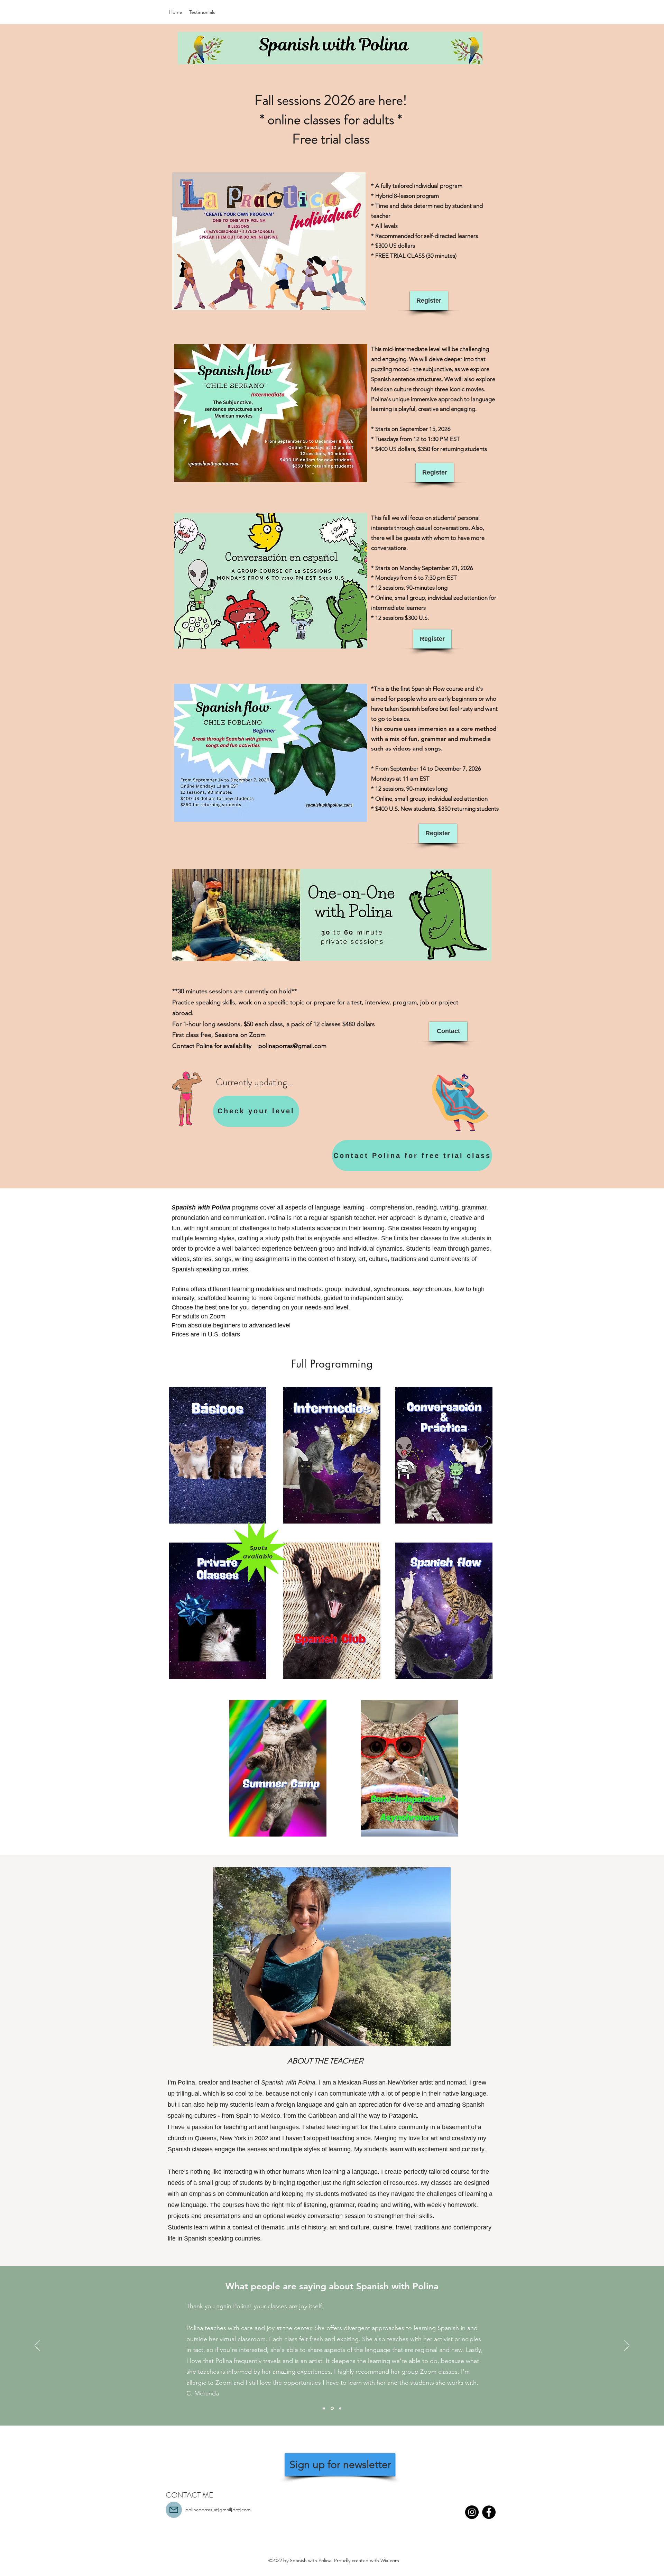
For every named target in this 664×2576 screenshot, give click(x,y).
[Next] (627, 2346)
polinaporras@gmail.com (292, 1046)
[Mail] (174, 2510)
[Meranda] (324, 2408)
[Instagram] (472, 2512)
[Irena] (332, 2408)
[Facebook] (489, 2512)
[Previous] (37, 2346)
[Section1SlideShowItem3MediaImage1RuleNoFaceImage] (340, 2408)
